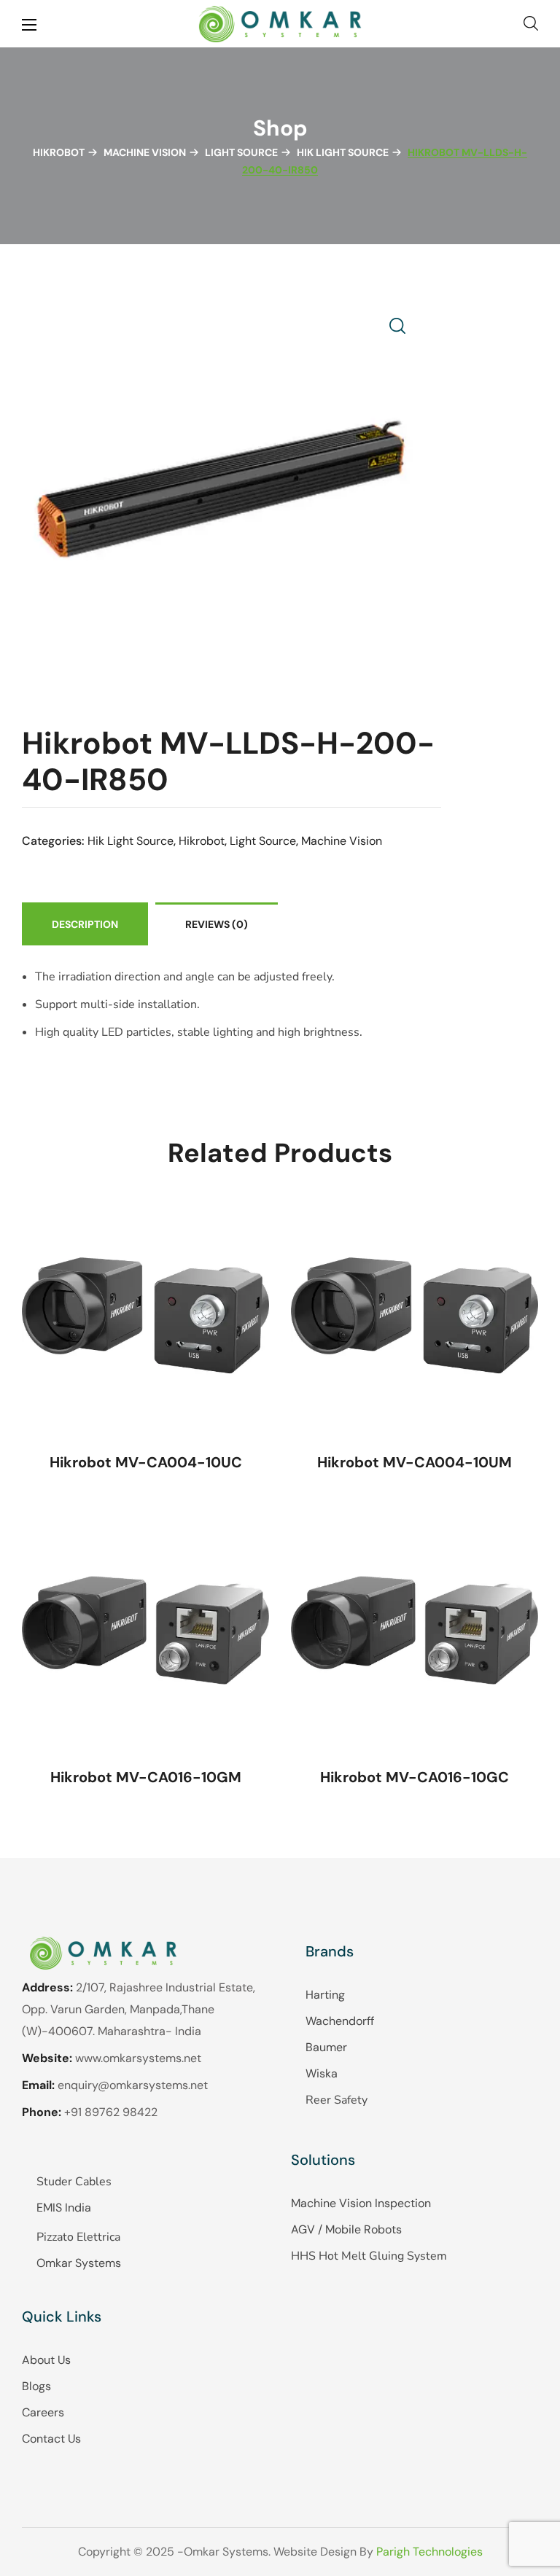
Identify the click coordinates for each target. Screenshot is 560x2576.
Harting (325, 1995)
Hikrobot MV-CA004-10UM (415, 1462)
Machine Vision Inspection (361, 2203)
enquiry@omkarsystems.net (133, 2085)
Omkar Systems (79, 2263)
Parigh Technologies (429, 2552)
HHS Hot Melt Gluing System (369, 2256)
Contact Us (51, 2439)
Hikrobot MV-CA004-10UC (146, 1462)
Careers (43, 2412)
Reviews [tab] (217, 924)
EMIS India (64, 2208)
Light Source (241, 152)
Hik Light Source (343, 152)
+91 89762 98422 (111, 2112)
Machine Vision (145, 152)
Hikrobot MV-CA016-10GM (146, 1777)
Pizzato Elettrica (78, 2237)
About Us (46, 2360)
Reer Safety (337, 2100)
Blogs (36, 2386)
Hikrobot (59, 152)
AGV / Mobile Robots (346, 2229)
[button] (531, 24)
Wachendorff (340, 2021)
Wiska (322, 2073)
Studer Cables (74, 2182)
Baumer (326, 2047)
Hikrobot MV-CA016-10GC (415, 1777)
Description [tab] (85, 924)
